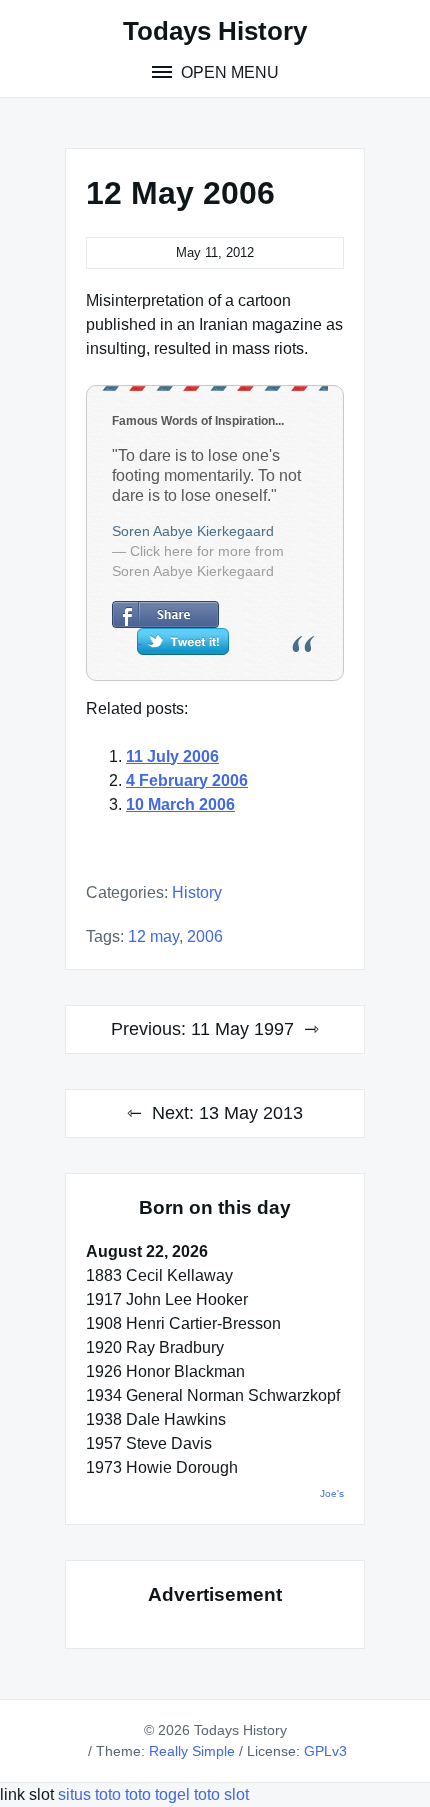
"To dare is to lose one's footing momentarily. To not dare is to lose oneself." (206, 475)
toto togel (157, 1794)
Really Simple (192, 1751)
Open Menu (228, 72)
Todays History (215, 31)
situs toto (91, 1794)
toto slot (221, 1794)
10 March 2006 (180, 804)
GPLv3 (325, 1751)
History (197, 892)
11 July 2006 (172, 756)
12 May (153, 936)
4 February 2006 (187, 780)
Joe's (332, 1493)
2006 (205, 936)
